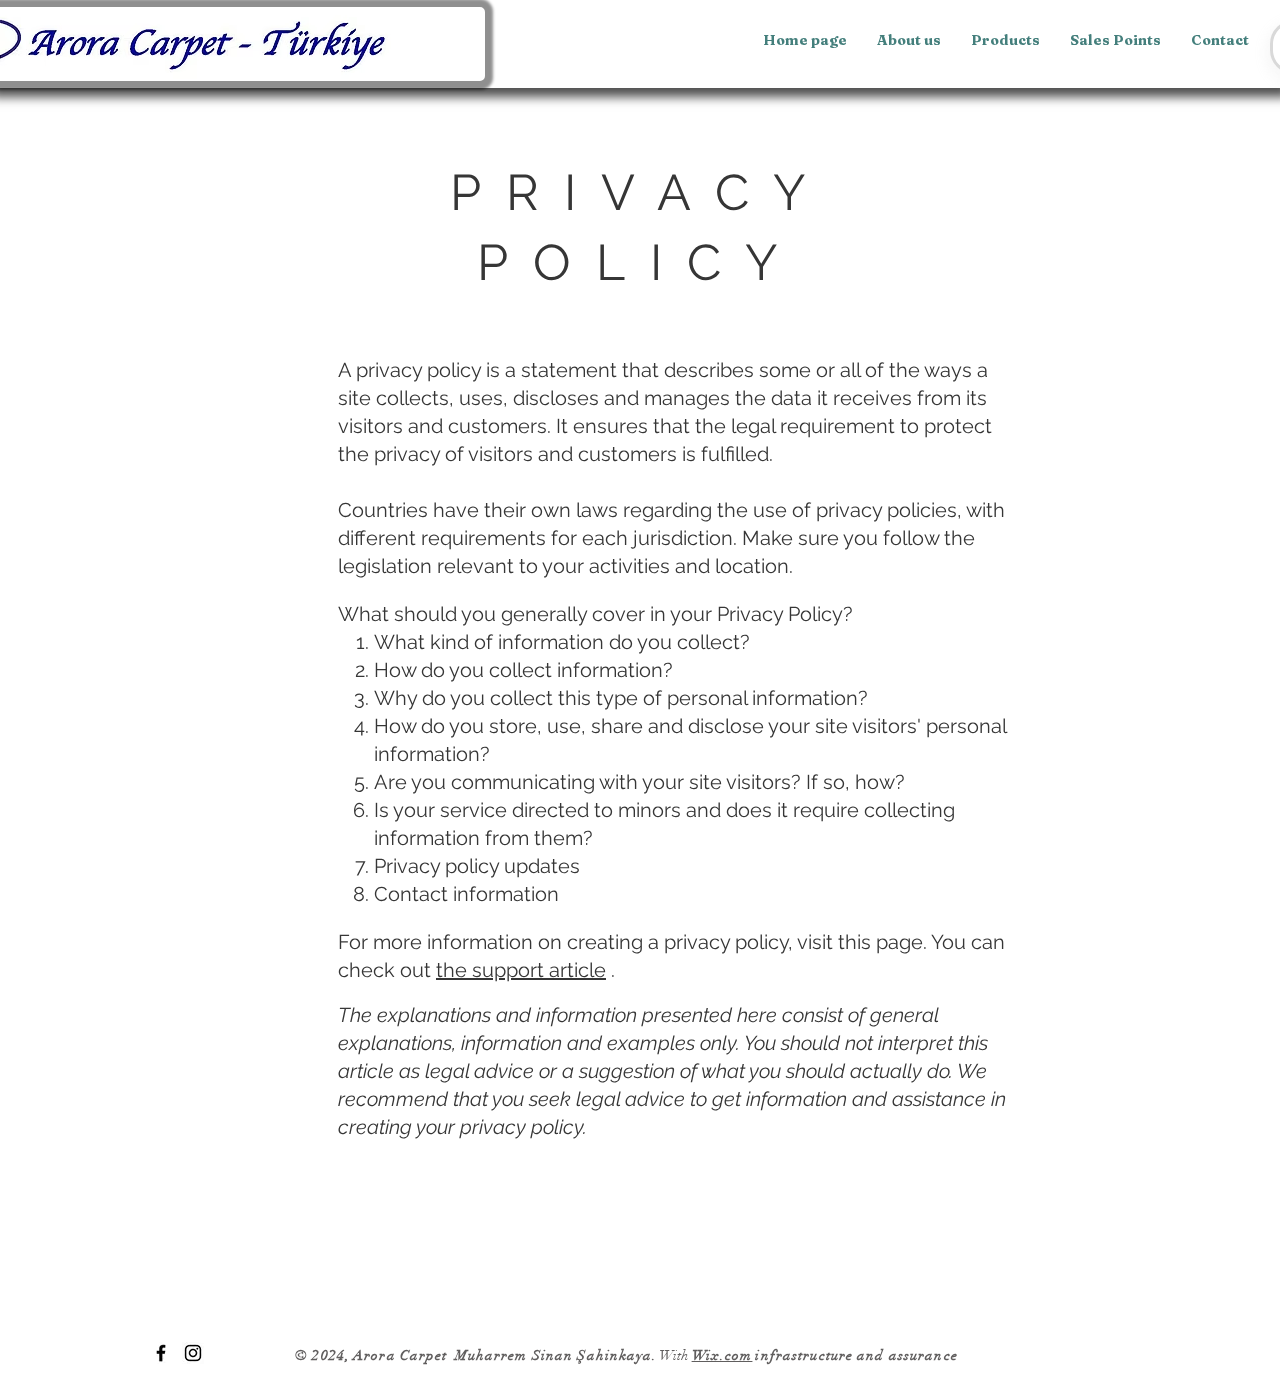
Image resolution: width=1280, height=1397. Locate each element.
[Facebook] (161, 1353)
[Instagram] (193, 1353)
